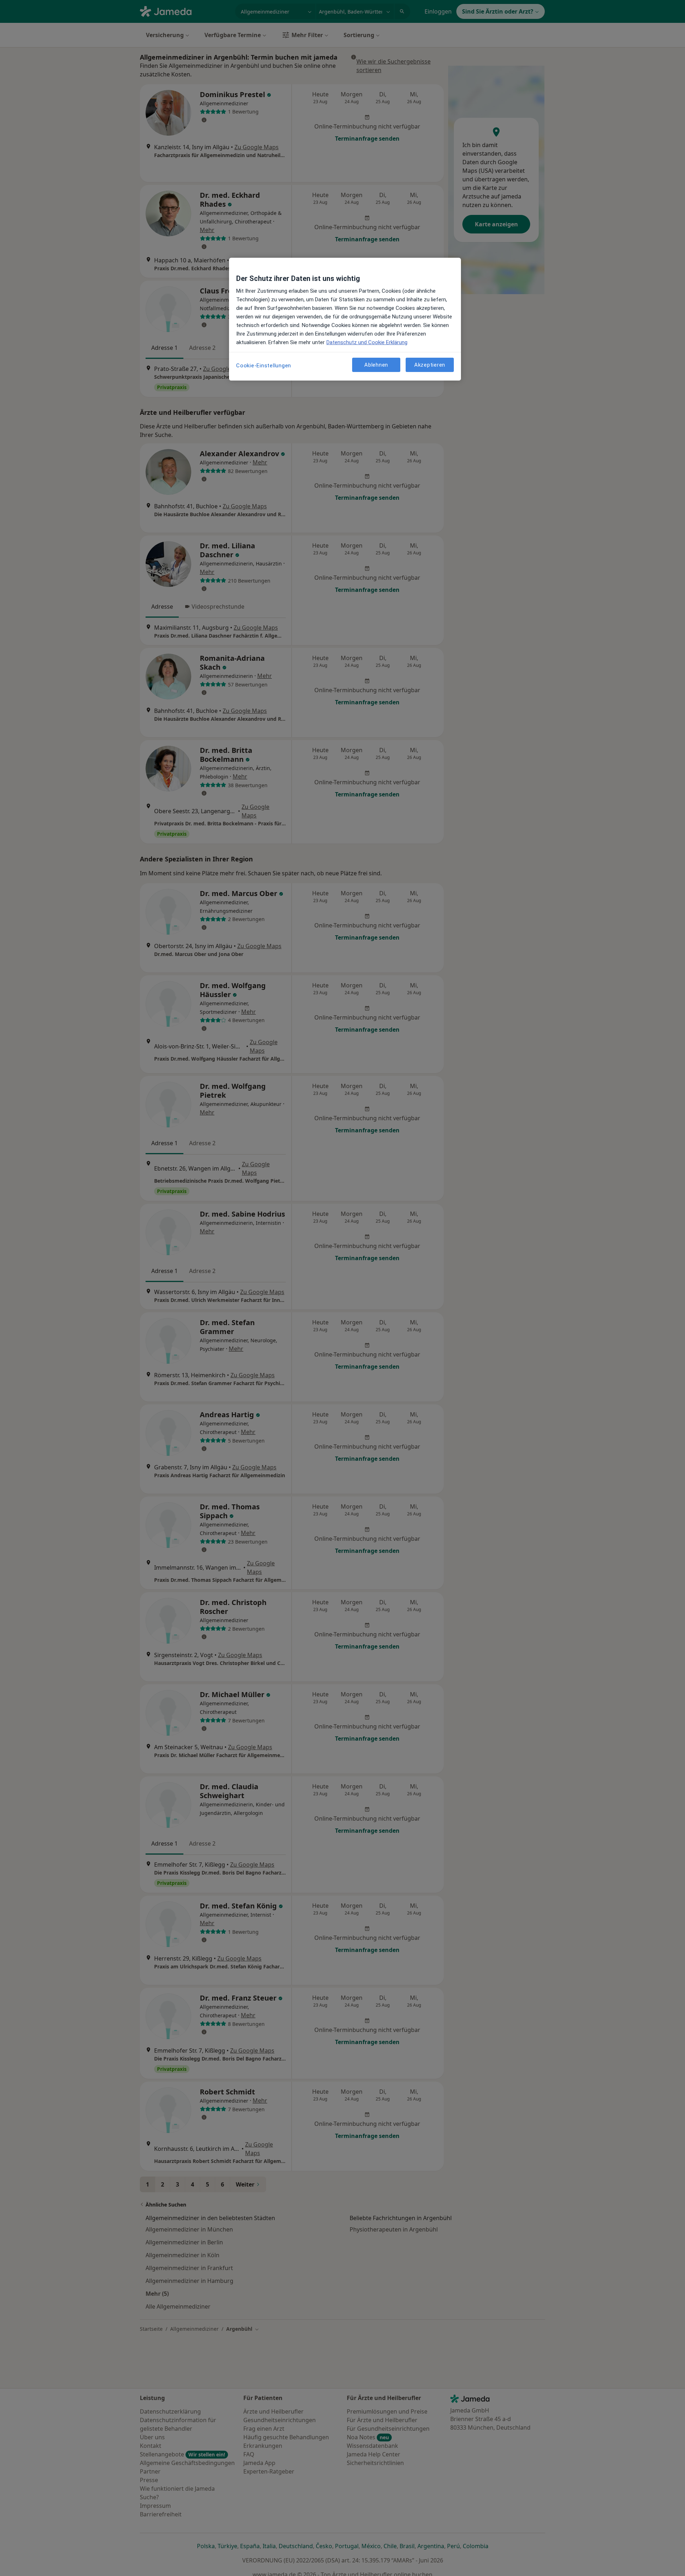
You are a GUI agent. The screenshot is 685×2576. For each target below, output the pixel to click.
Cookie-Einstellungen (264, 366)
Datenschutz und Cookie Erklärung (367, 342)
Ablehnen (376, 364)
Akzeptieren (430, 364)
